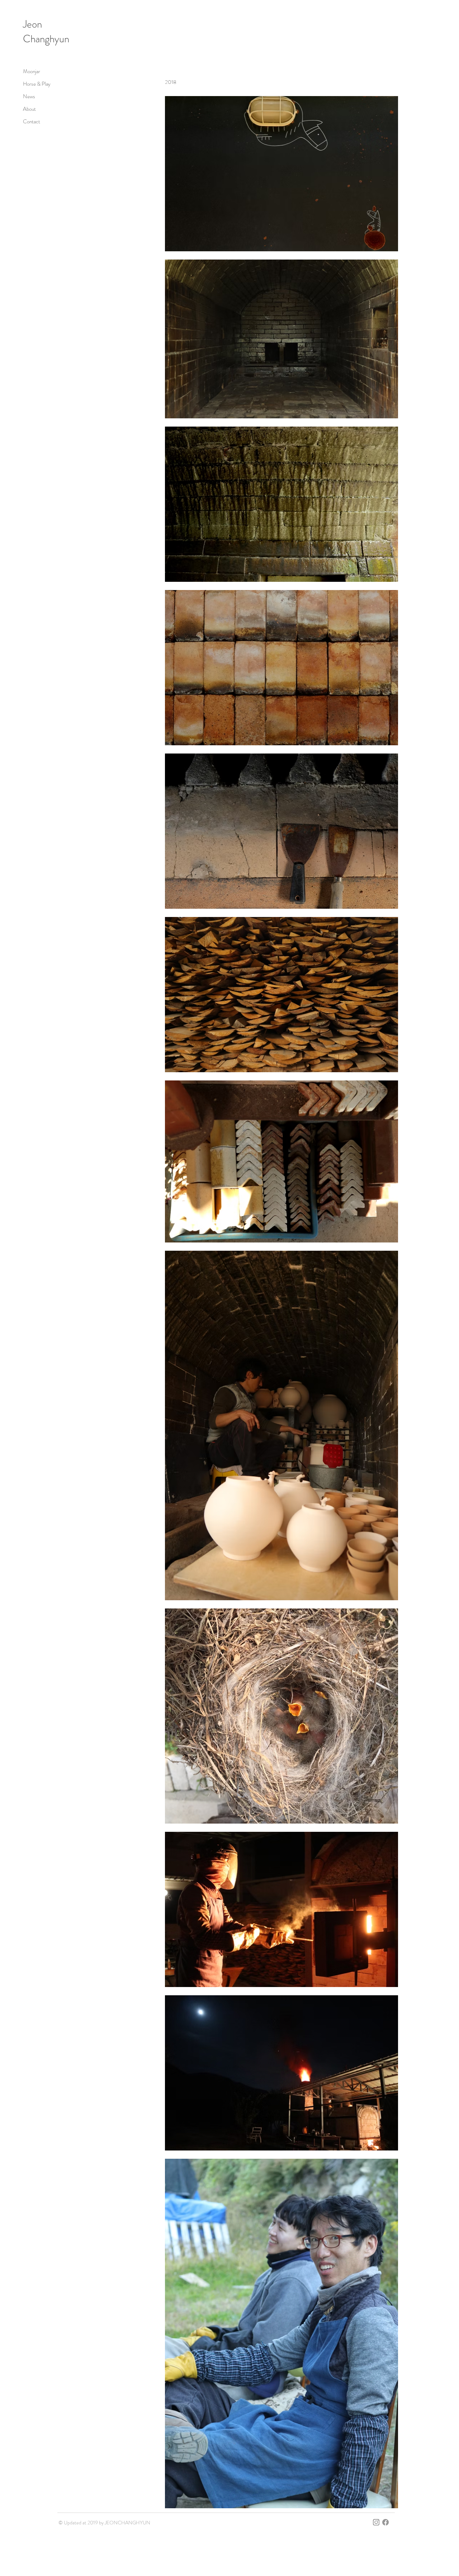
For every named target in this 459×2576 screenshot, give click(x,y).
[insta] (376, 2522)
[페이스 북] (385, 2522)
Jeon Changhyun (46, 32)
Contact (32, 122)
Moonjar (32, 71)
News (29, 96)
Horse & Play (37, 84)
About (29, 109)
